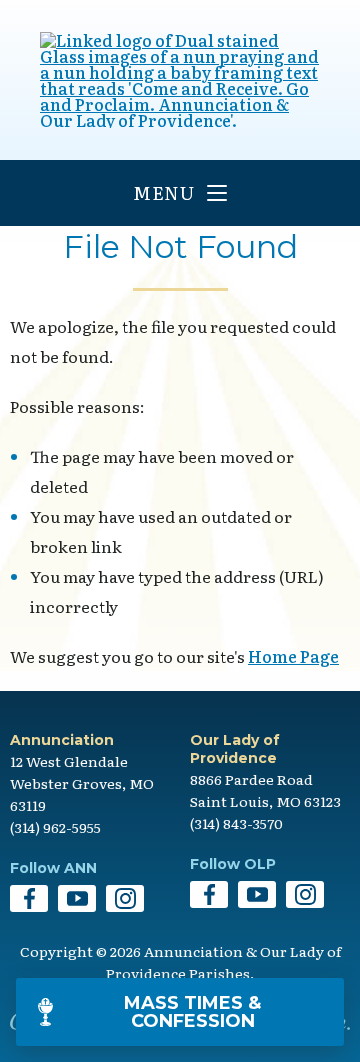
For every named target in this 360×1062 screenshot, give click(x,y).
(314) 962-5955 (55, 827)
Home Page (293, 656)
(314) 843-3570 (236, 823)
